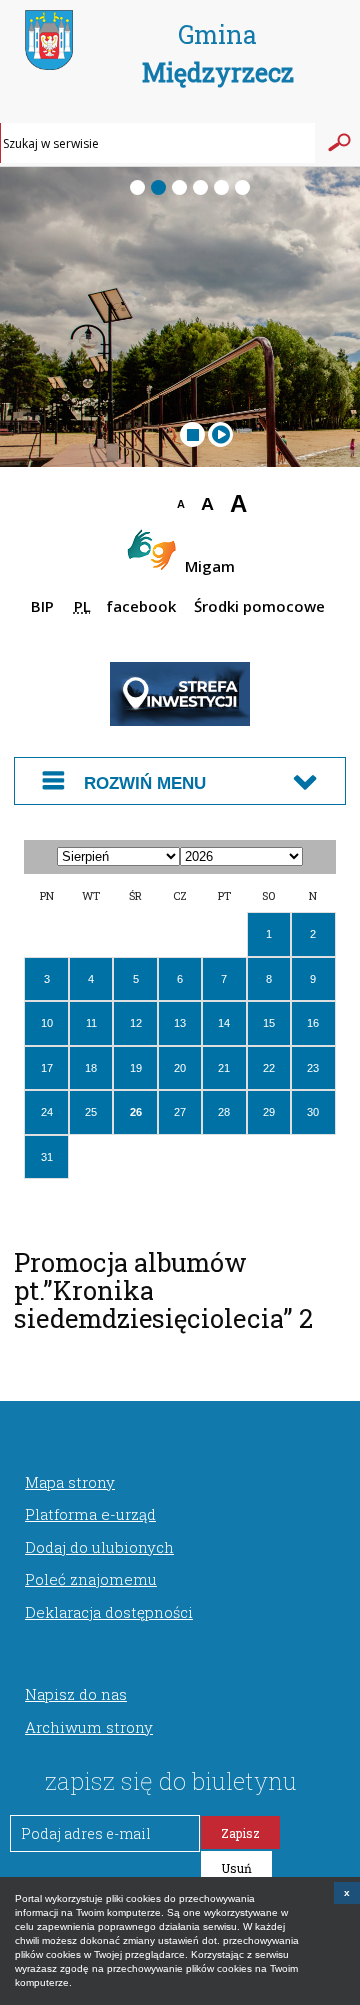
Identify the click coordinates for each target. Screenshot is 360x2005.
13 (180, 1023)
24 (47, 1112)
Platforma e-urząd (90, 1514)
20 (180, 1068)
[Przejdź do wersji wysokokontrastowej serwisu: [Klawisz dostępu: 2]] (132, 507)
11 (91, 1023)
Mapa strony (70, 1482)
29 (269, 1112)
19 (136, 1068)
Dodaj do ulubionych (99, 1547)
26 (136, 1112)
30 (313, 1112)
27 (180, 1112)
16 (313, 1023)
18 (91, 1068)
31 (47, 1157)
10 (47, 1023)
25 (91, 1112)
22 (269, 1068)
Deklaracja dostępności (109, 1612)
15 (269, 1023)
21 (224, 1068)
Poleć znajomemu (91, 1579)
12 (136, 1023)
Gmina (218, 53)
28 (224, 1112)
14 (224, 1023)
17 (47, 1068)
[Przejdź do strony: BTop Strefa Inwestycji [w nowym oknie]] (180, 722)
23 (313, 1068)
